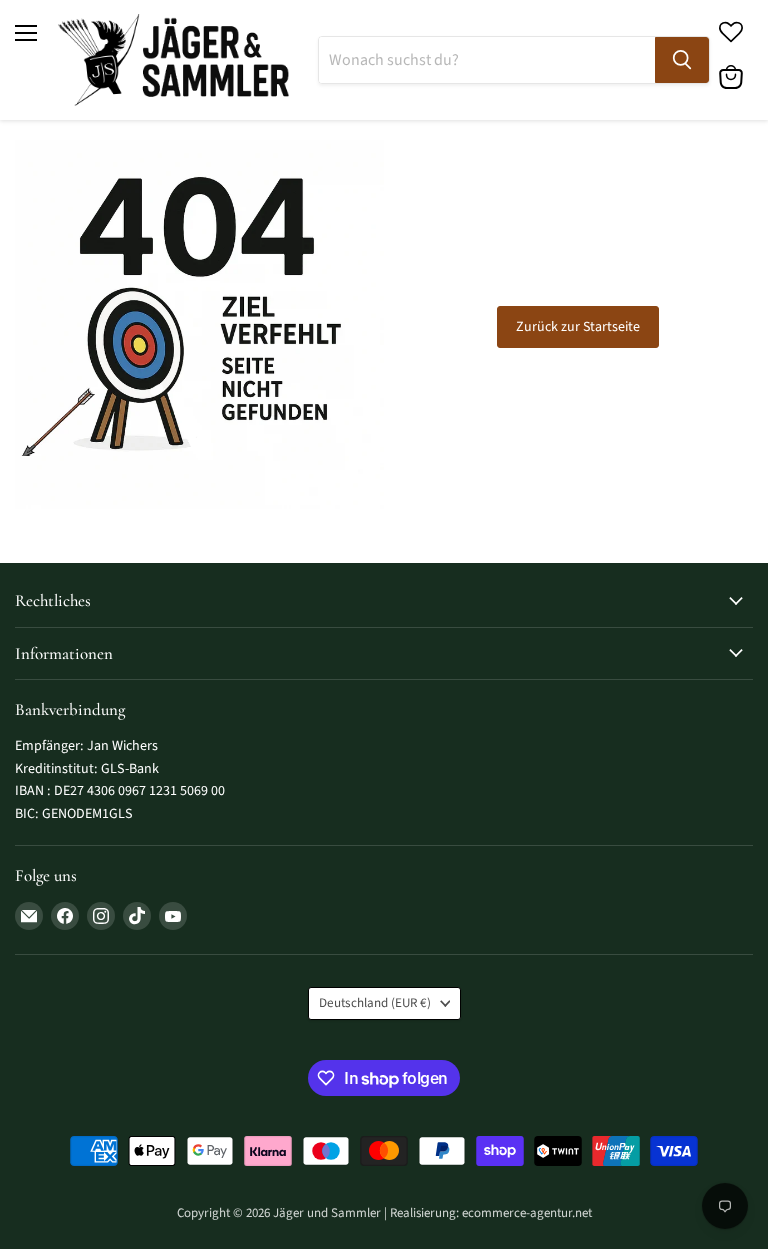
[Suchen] (682, 60)
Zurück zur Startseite (578, 327)
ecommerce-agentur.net (527, 1213)
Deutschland (375, 1003)
